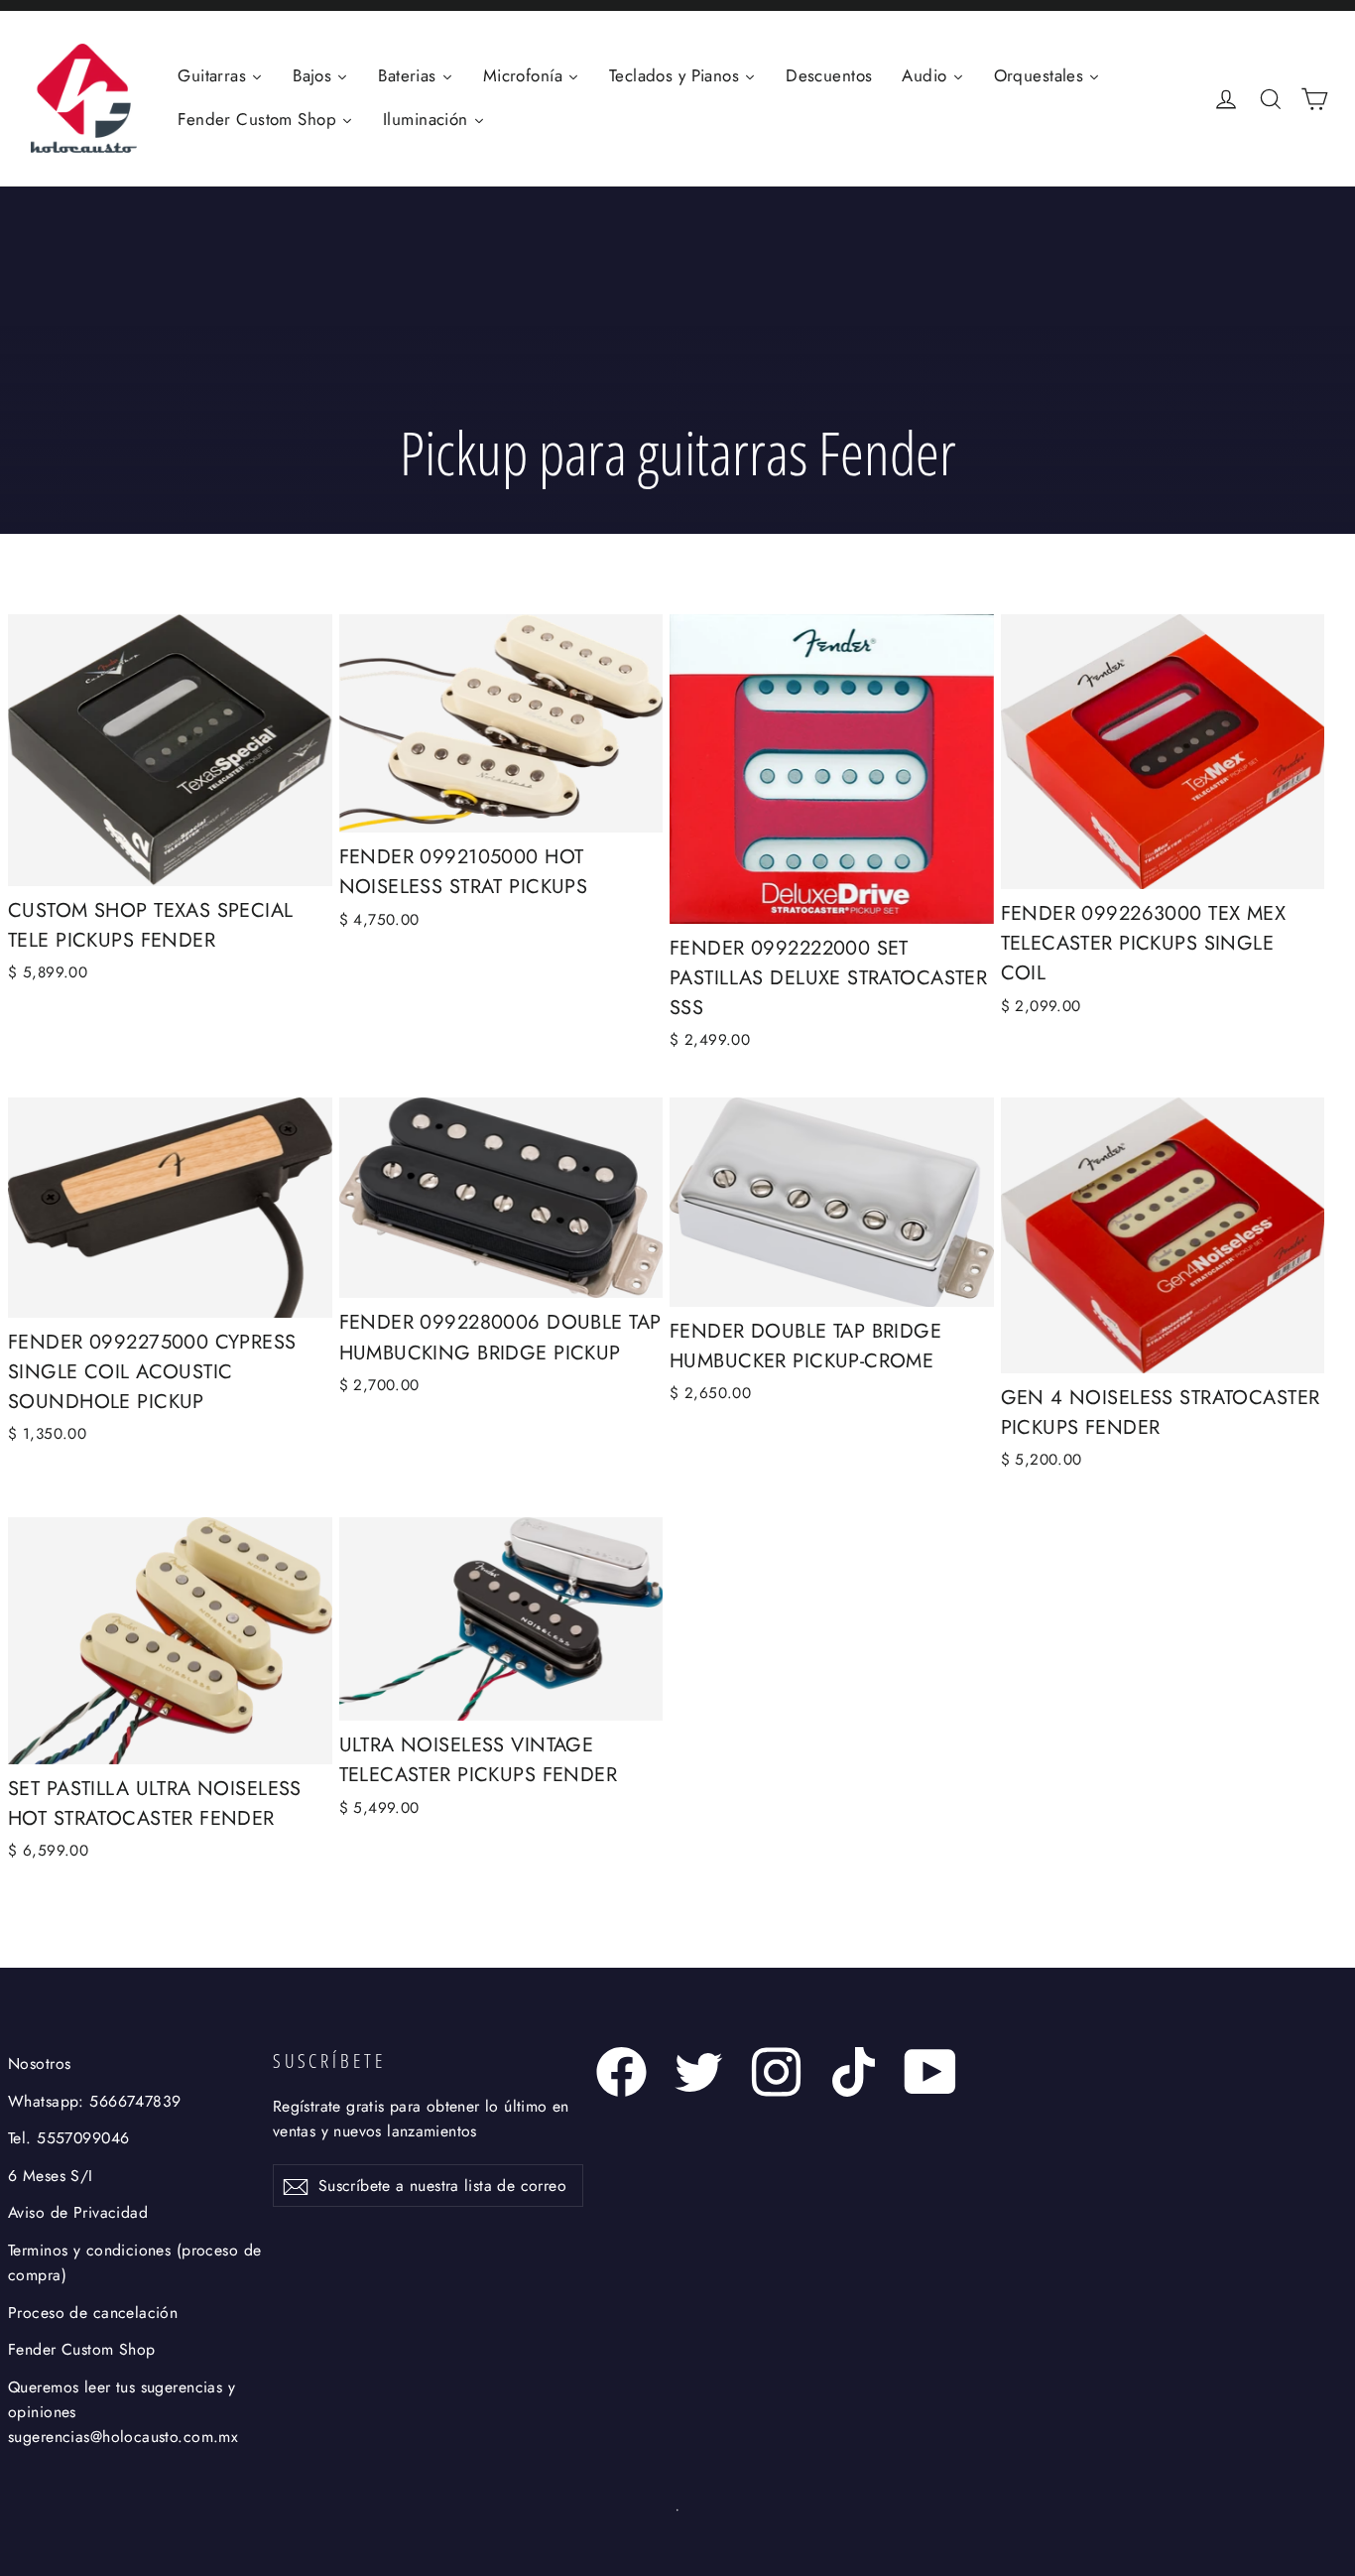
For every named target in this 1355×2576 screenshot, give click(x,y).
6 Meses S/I (51, 2176)
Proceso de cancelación (93, 2313)
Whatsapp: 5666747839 (95, 2101)
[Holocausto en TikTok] (854, 2072)
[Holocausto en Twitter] (699, 2072)
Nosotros (39, 2063)
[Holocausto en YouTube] (931, 2072)
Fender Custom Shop (82, 2349)
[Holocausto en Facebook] (621, 2072)
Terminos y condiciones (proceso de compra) (134, 2262)
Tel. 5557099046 (68, 2138)
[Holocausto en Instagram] (776, 2072)
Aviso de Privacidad (78, 2212)
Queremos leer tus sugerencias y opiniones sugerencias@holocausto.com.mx (123, 2412)
